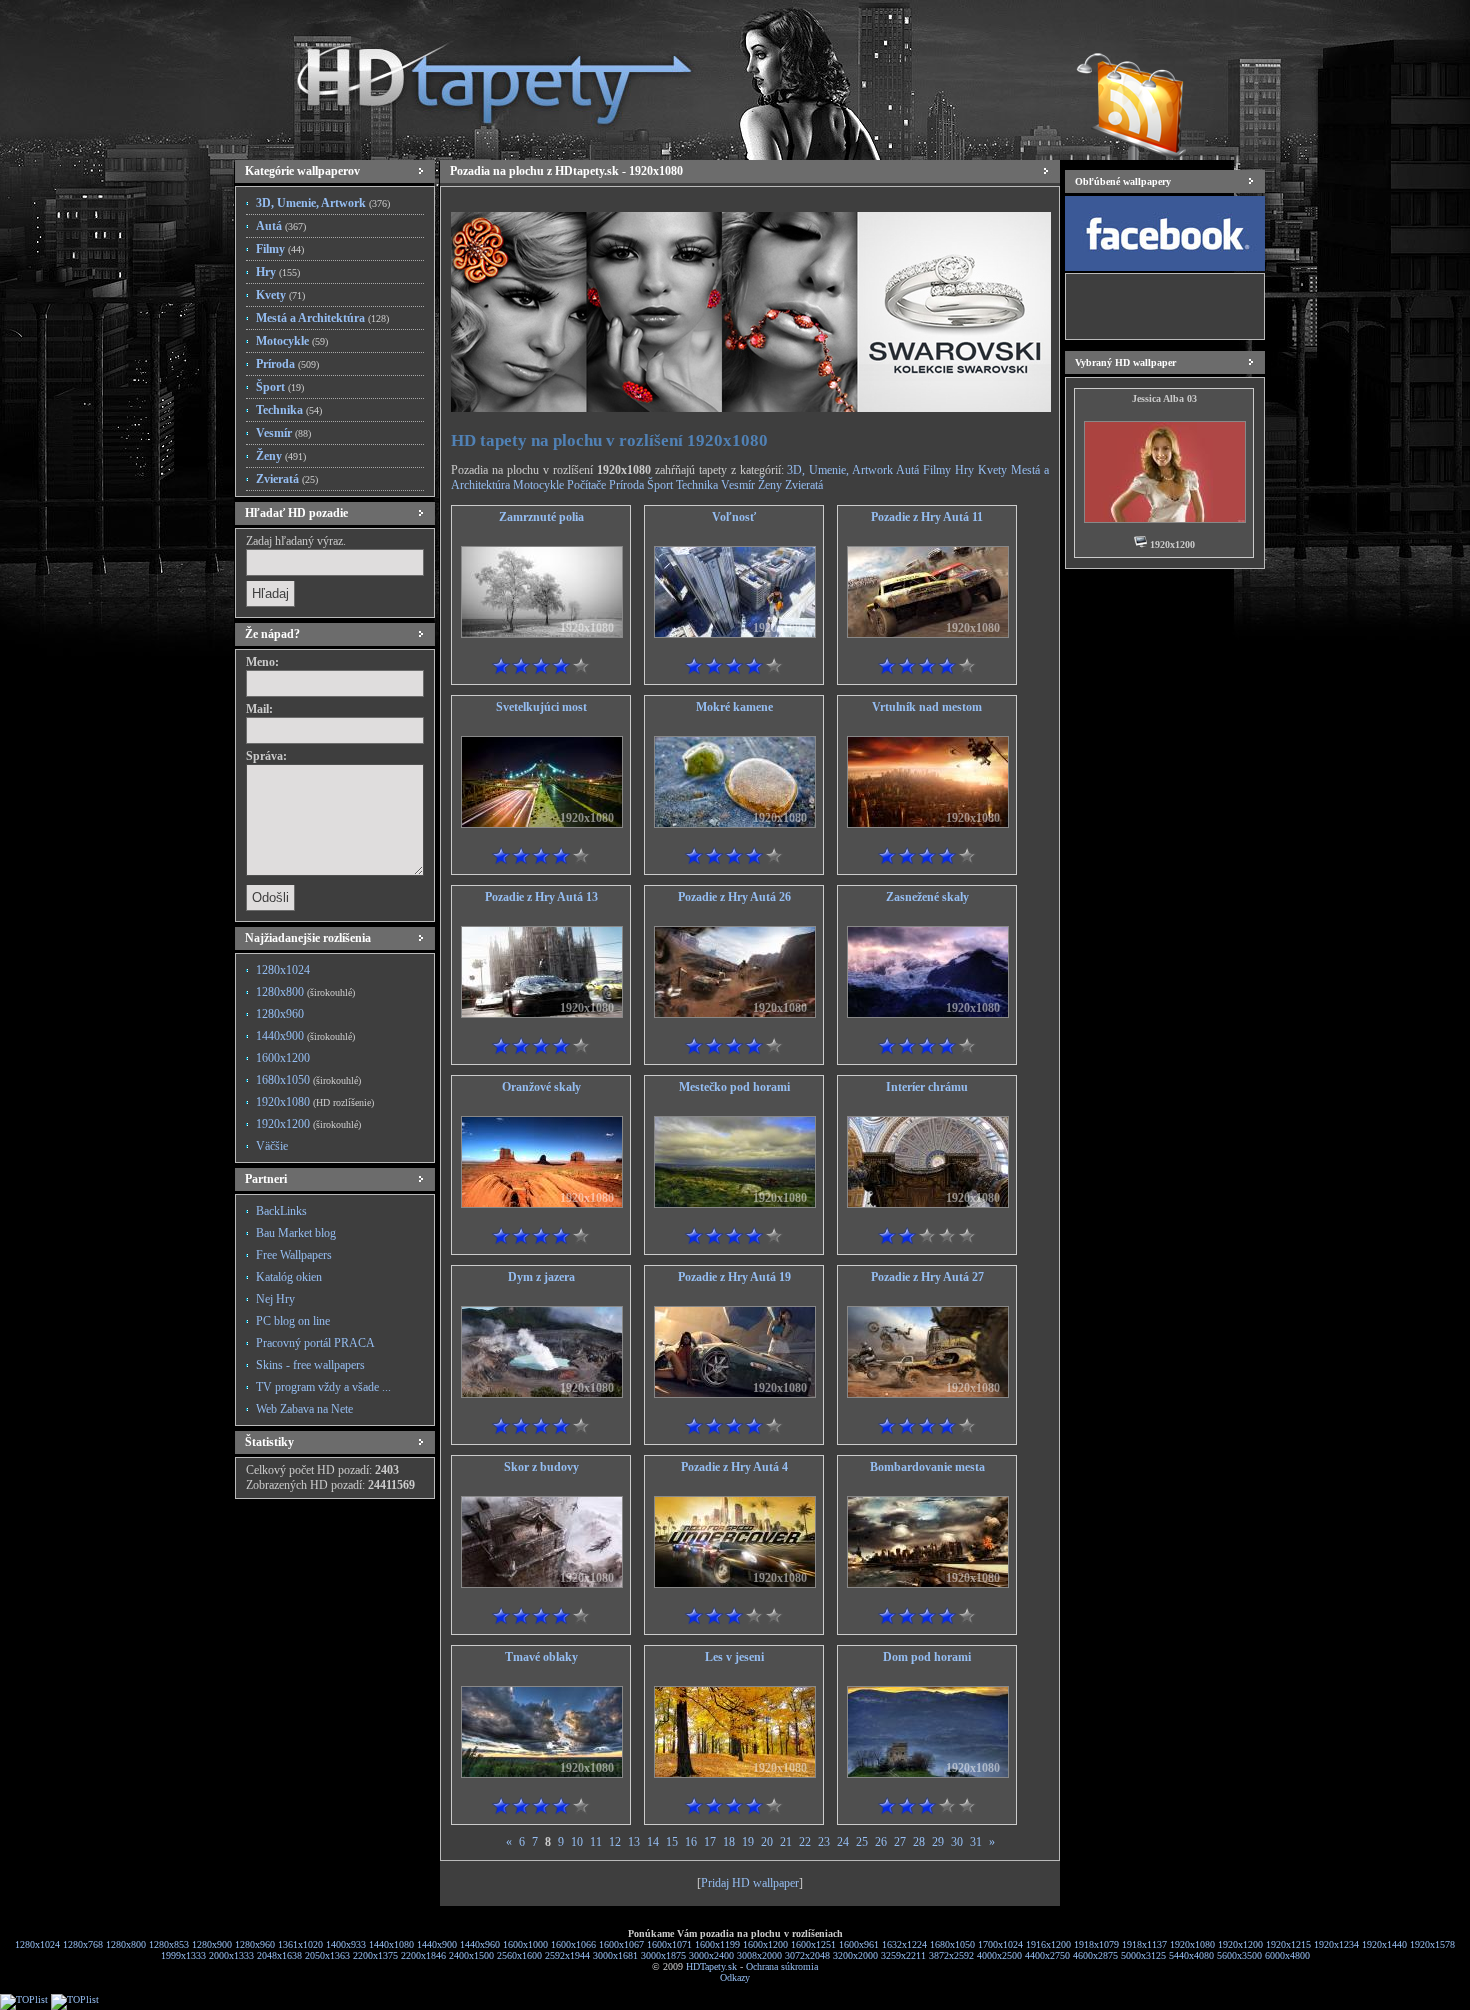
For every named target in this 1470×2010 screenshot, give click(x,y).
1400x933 (346, 1944)
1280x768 (83, 1944)
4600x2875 (1095, 1955)
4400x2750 (1047, 1955)
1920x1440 (1384, 1944)
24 (843, 1842)
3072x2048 (807, 1955)
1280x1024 (283, 970)
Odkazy (735, 1977)
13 (634, 1842)
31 (976, 1842)
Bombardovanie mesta (927, 1467)
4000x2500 (999, 1955)
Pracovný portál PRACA (315, 1343)
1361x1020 (300, 1944)
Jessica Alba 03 (1164, 398)
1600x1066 (573, 1944)
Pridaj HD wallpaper (750, 1883)
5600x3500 (1239, 1955)
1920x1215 (1288, 1944)
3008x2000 (759, 1955)
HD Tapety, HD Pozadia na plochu (475, 75)
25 (862, 1842)
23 (824, 1842)
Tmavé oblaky (541, 1657)
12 (615, 1842)
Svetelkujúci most (541, 707)
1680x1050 (308, 1080)
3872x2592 (951, 1955)
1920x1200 (308, 1124)
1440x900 (305, 1036)
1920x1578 (1432, 1944)
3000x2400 (711, 1955)
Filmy (280, 249)
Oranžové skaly (541, 1087)
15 (672, 1842)
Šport (280, 387)
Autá (281, 226)
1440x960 (480, 1944)
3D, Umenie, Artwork (323, 203)
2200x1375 (375, 1955)
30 (957, 1842)
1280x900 (212, 1944)
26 (881, 1842)
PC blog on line (293, 1321)
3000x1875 (663, 1955)
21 (786, 1842)
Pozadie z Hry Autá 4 (734, 1467)
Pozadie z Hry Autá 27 (927, 1277)
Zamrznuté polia (541, 517)
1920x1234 (1336, 1944)
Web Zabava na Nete (304, 1409)
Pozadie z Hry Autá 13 (541, 897)
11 (596, 1842)
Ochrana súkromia (782, 1966)
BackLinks (281, 1211)
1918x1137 (1144, 1944)
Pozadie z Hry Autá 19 (734, 1277)
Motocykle (292, 341)
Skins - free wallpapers (310, 1365)
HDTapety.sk (711, 1966)
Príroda (287, 364)
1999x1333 (183, 1955)
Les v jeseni (734, 1657)
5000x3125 (1143, 1955)
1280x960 (280, 1014)
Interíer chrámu (927, 1087)
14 (653, 1842)
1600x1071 (669, 1944)
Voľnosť (734, 517)
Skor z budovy (541, 1467)
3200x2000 (855, 1955)
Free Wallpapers (294, 1255)
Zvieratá (287, 479)
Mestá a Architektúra (322, 318)
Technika (289, 410)
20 (767, 1842)
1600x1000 (525, 1944)
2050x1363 (327, 1955)
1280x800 (305, 992)
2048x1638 (279, 1955)
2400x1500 (471, 1955)
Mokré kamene (734, 707)
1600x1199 (717, 1944)
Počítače (586, 485)
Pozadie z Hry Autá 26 (734, 897)
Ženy (281, 456)
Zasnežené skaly (927, 897)
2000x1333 (231, 1955)
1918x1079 (1096, 1944)
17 (710, 1842)
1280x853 (169, 1944)
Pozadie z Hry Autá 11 (927, 517)
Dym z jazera (541, 1277)
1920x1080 (315, 1102)
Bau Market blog (296, 1233)
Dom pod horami (927, 1657)
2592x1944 (567, 1955)
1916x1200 (1048, 1944)
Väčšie (272, 1146)
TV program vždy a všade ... (323, 1387)
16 (691, 1842)
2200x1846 (423, 1955)
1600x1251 (813, 1944)
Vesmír (283, 433)
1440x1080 (391, 1944)
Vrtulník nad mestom (927, 707)
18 (729, 1842)
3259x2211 (903, 1955)
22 (805, 1842)
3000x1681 (615, 1955)
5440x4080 (1191, 1955)
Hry (278, 272)
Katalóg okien (289, 1277)
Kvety (280, 295)
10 (577, 1842)
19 (748, 1842)
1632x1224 (904, 1944)
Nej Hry (275, 1299)
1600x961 (859, 1944)
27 (900, 1842)
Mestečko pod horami (734, 1087)
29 (938, 1842)
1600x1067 (621, 1944)
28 (919, 1842)
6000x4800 (1287, 1955)
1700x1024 (1000, 1944)
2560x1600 (519, 1955)
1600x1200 (283, 1058)
